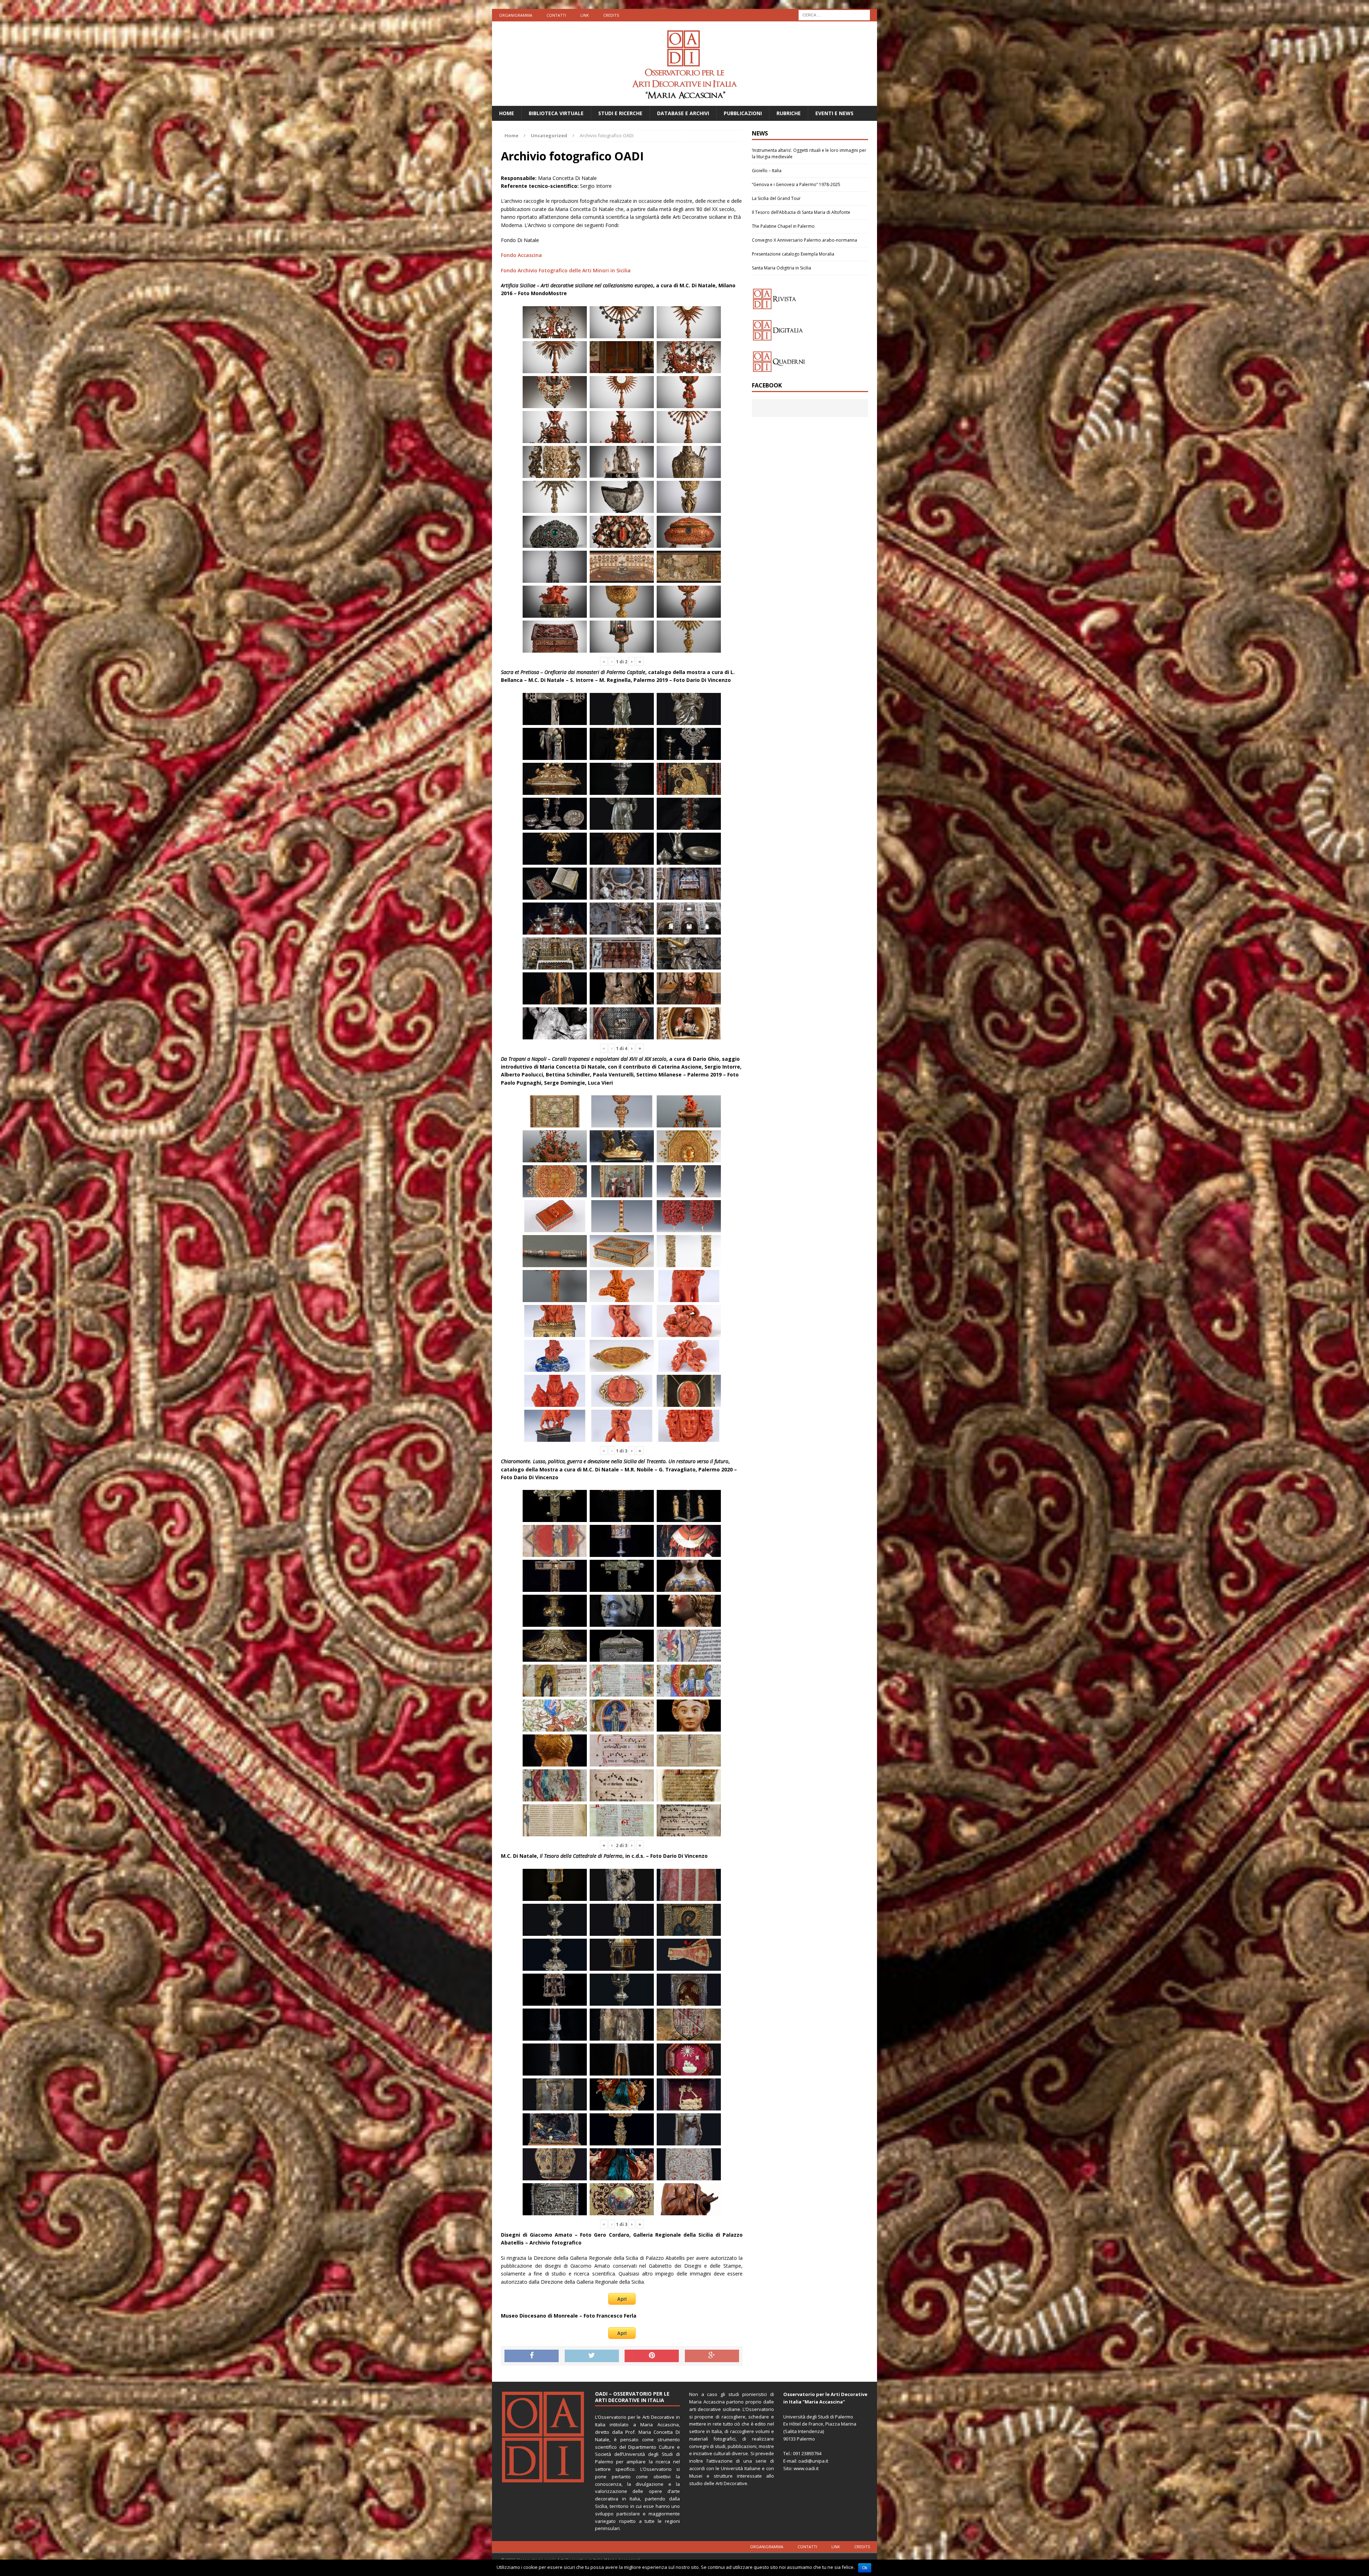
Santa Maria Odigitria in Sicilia (781, 268)
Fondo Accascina (521, 255)
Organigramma (516, 15)
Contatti (556, 15)
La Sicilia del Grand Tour (776, 198)
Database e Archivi (683, 113)
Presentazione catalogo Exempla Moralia (793, 254)
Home (507, 113)
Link (585, 15)
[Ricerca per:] (834, 14)
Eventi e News (834, 113)
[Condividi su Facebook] (532, 2356)
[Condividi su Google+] (712, 2356)
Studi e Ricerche (620, 113)
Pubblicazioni (743, 113)
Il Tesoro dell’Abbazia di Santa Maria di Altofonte (801, 212)
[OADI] (684, 64)
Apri (622, 2299)
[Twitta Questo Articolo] (592, 2356)
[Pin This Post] (652, 2356)
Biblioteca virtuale (556, 113)
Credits (611, 15)
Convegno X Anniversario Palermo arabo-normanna (804, 240)
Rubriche (789, 113)
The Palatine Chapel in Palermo (783, 226)
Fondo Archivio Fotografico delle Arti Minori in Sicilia (566, 270)
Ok (865, 2568)
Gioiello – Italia (767, 171)
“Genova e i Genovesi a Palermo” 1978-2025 (796, 184)
